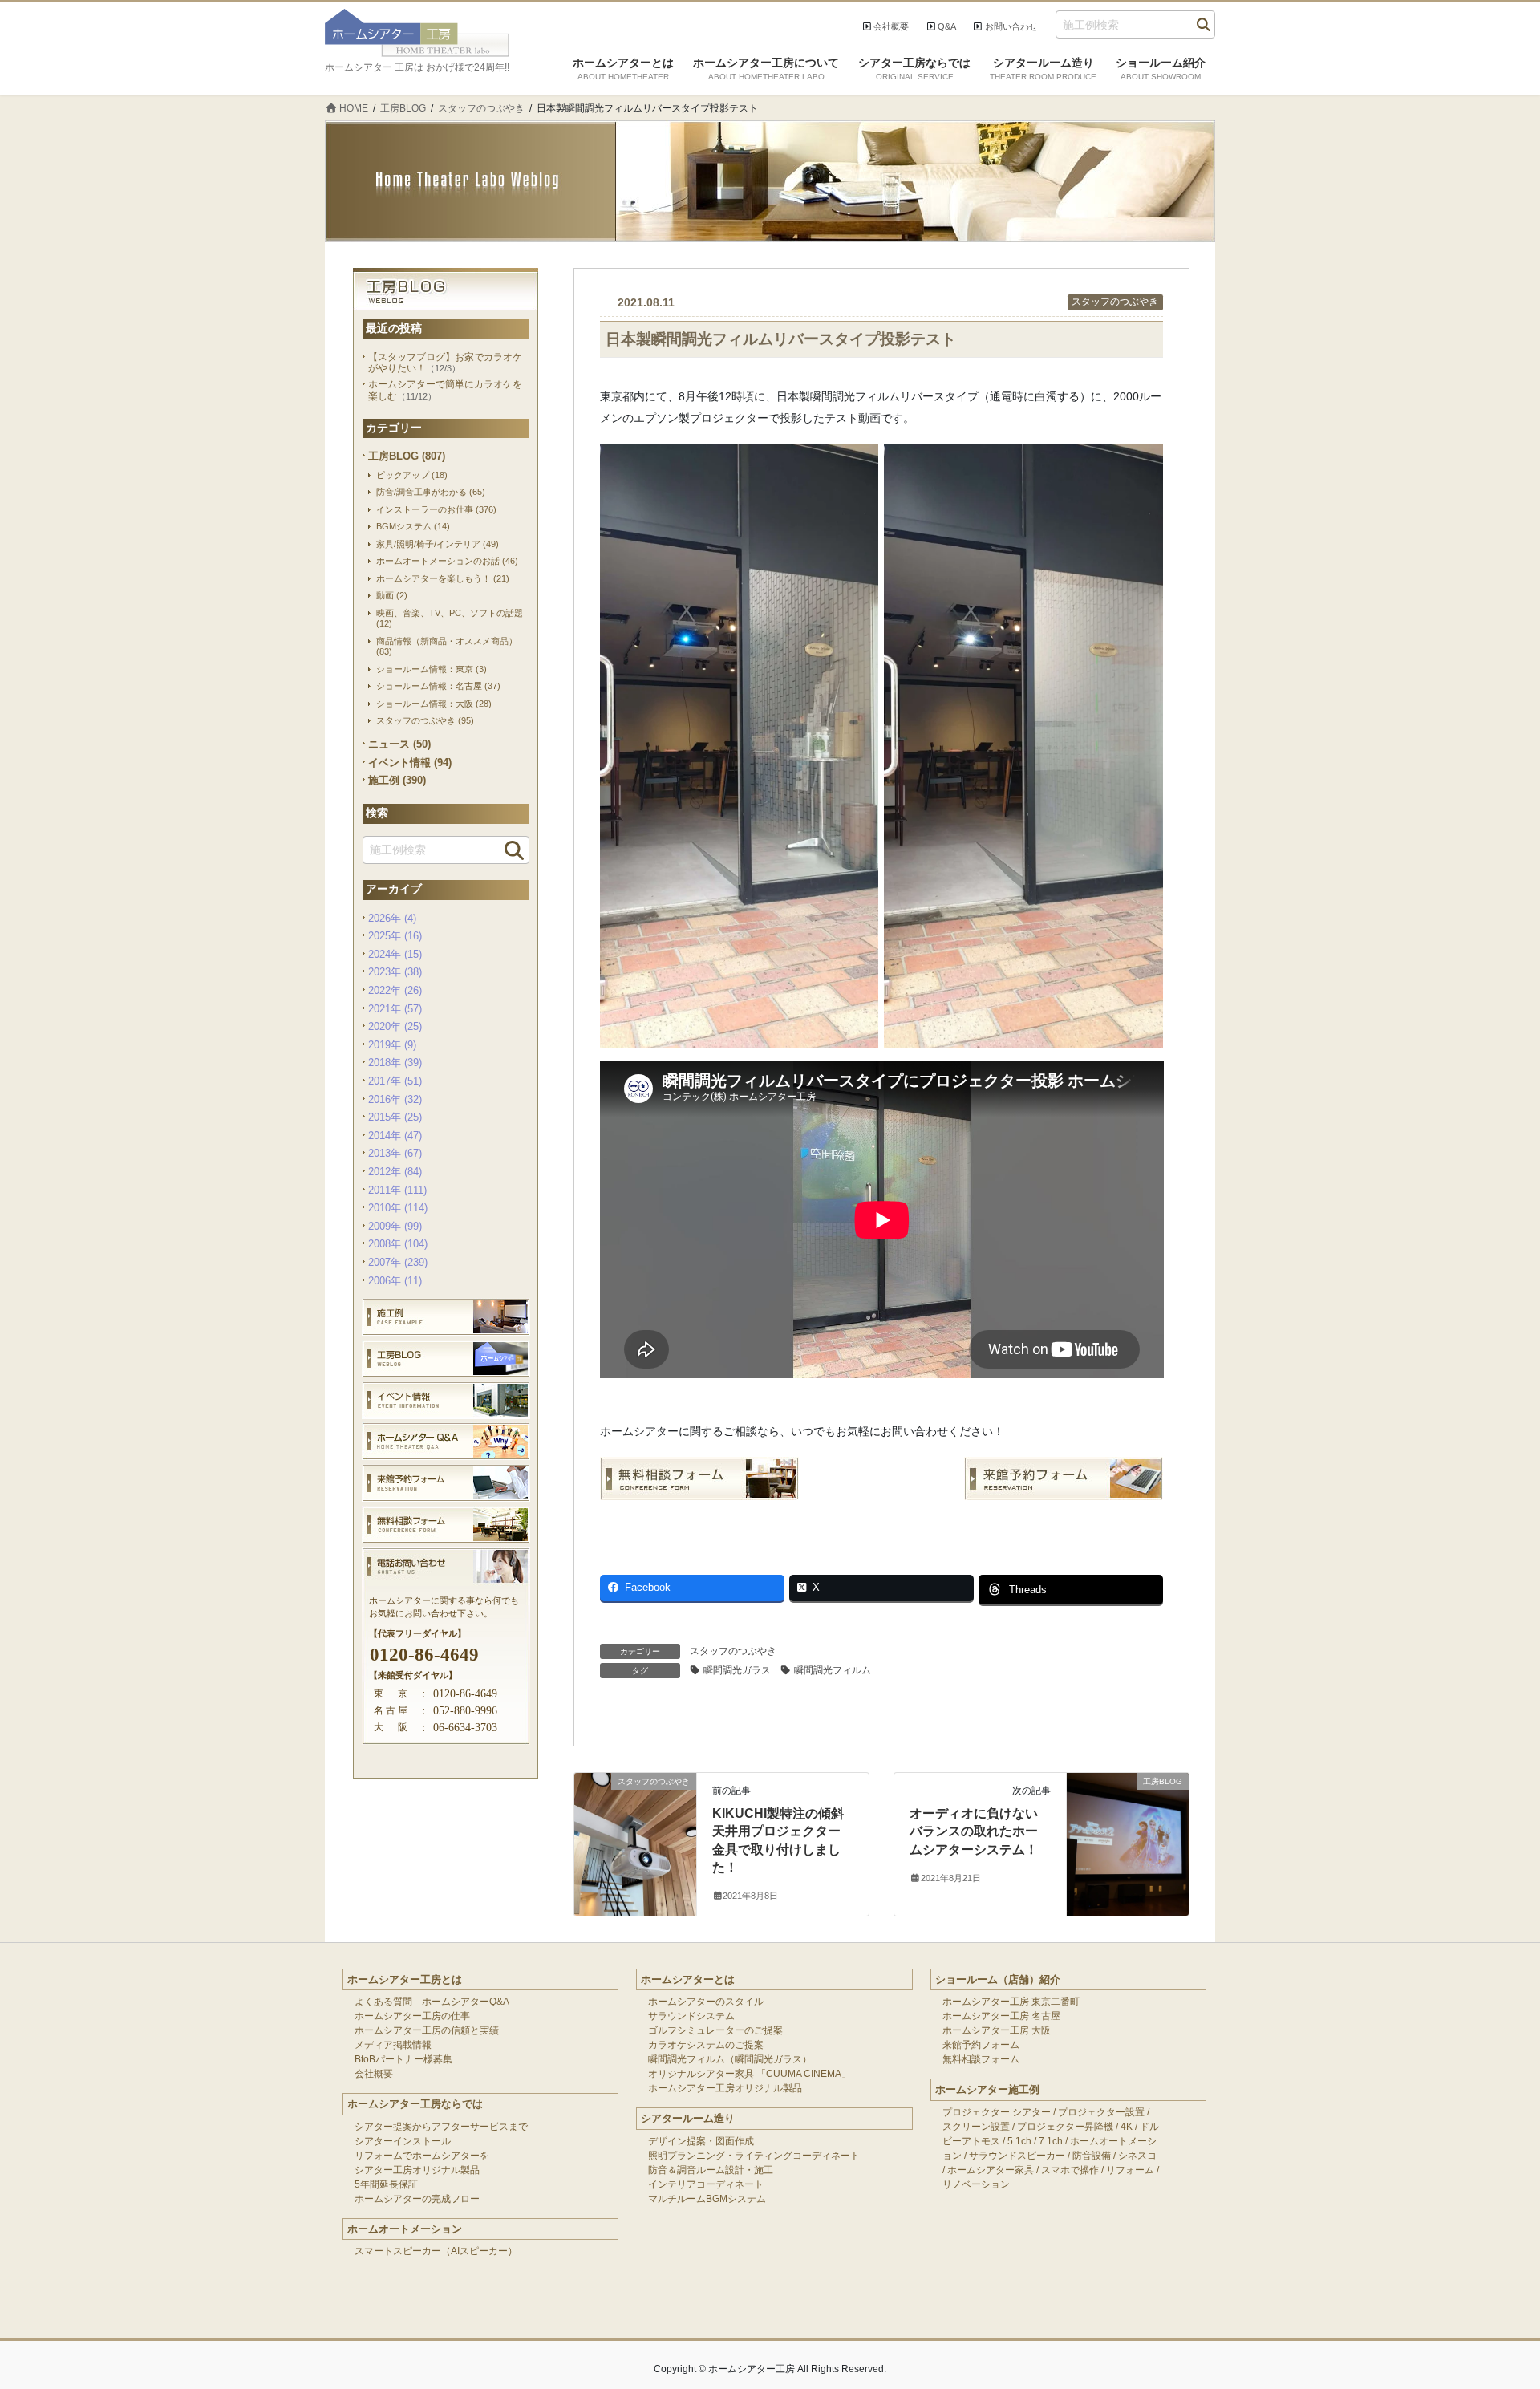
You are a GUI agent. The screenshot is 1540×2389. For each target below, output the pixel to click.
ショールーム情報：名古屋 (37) (438, 686)
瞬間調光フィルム (833, 1670)
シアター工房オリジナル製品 (417, 2170)
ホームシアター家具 (991, 2170)
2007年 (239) (398, 1262)
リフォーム (1130, 2170)
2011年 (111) (397, 1190)
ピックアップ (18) (412, 475)
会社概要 (891, 26)
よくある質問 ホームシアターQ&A (432, 2002)
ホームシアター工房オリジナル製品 (725, 2088)
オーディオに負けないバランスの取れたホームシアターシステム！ (974, 1831)
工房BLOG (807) (407, 456)
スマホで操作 (1070, 2170)
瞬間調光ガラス (737, 1670)
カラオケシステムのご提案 (706, 2045)
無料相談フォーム (981, 2059)
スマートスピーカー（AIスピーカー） (436, 2251)
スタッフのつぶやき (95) (425, 720)
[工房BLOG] (1128, 1813)
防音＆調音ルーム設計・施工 (711, 2170)
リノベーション (976, 2184)
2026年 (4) (392, 918)
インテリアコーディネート (706, 2184)
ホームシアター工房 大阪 (997, 2030)
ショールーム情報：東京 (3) (432, 669)
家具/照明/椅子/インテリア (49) (438, 544)
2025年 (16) (395, 936)
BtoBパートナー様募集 (403, 2059)
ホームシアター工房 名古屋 (1001, 2016)
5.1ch (1019, 2141)
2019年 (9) (392, 1045)
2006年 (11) (395, 1281)
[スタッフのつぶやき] (635, 1813)
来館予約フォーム (981, 2045)
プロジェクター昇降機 (1065, 2127)
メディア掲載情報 (393, 2045)
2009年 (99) (395, 1226)
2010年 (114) (398, 1208)
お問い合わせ (1011, 26)
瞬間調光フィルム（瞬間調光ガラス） (730, 2059)
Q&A (947, 26)
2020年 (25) (395, 1026)
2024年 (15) (395, 954)
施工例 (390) (397, 780)
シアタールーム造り (688, 2118)
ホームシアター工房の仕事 (412, 2016)
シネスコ (1137, 2156)
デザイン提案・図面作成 (701, 2141)
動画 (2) (392, 595)
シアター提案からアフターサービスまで (441, 2127)
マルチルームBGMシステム (707, 2199)
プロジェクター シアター (997, 2112)
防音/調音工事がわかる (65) (431, 492)
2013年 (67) (395, 1153)
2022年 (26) (395, 990)
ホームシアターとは (688, 1979)
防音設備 (1092, 2156)
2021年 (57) (395, 1009)
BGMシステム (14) (413, 526)
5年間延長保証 (386, 2184)
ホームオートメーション (405, 2229)
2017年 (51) (395, 1081)
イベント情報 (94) (410, 763)
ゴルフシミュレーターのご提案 (715, 2030)
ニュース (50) (399, 744)
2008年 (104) (398, 1244)
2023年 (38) (395, 972)
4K (1127, 2127)
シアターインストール (403, 2141)
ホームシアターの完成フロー (417, 2199)
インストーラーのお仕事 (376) (436, 509)
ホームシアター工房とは (405, 1979)
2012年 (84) (395, 1172)
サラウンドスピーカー (1017, 2156)
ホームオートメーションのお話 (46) (447, 561)
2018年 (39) (395, 1063)
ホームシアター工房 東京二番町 (1011, 2002)
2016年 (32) (395, 1099)
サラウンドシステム (691, 2016)
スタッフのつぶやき (1115, 302)
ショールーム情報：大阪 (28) (434, 704)
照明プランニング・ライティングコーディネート (754, 2156)
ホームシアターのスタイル (706, 2002)
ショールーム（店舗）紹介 (998, 1979)
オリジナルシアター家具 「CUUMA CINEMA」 (750, 2074)
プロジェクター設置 (1101, 2112)
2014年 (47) (395, 1136)
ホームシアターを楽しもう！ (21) (443, 578)
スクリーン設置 (976, 2127)
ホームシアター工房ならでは (415, 2104)
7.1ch (1051, 2141)
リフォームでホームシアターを (422, 2156)
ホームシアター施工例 (987, 2089)
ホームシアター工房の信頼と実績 (427, 2030)
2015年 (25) (395, 1117)
